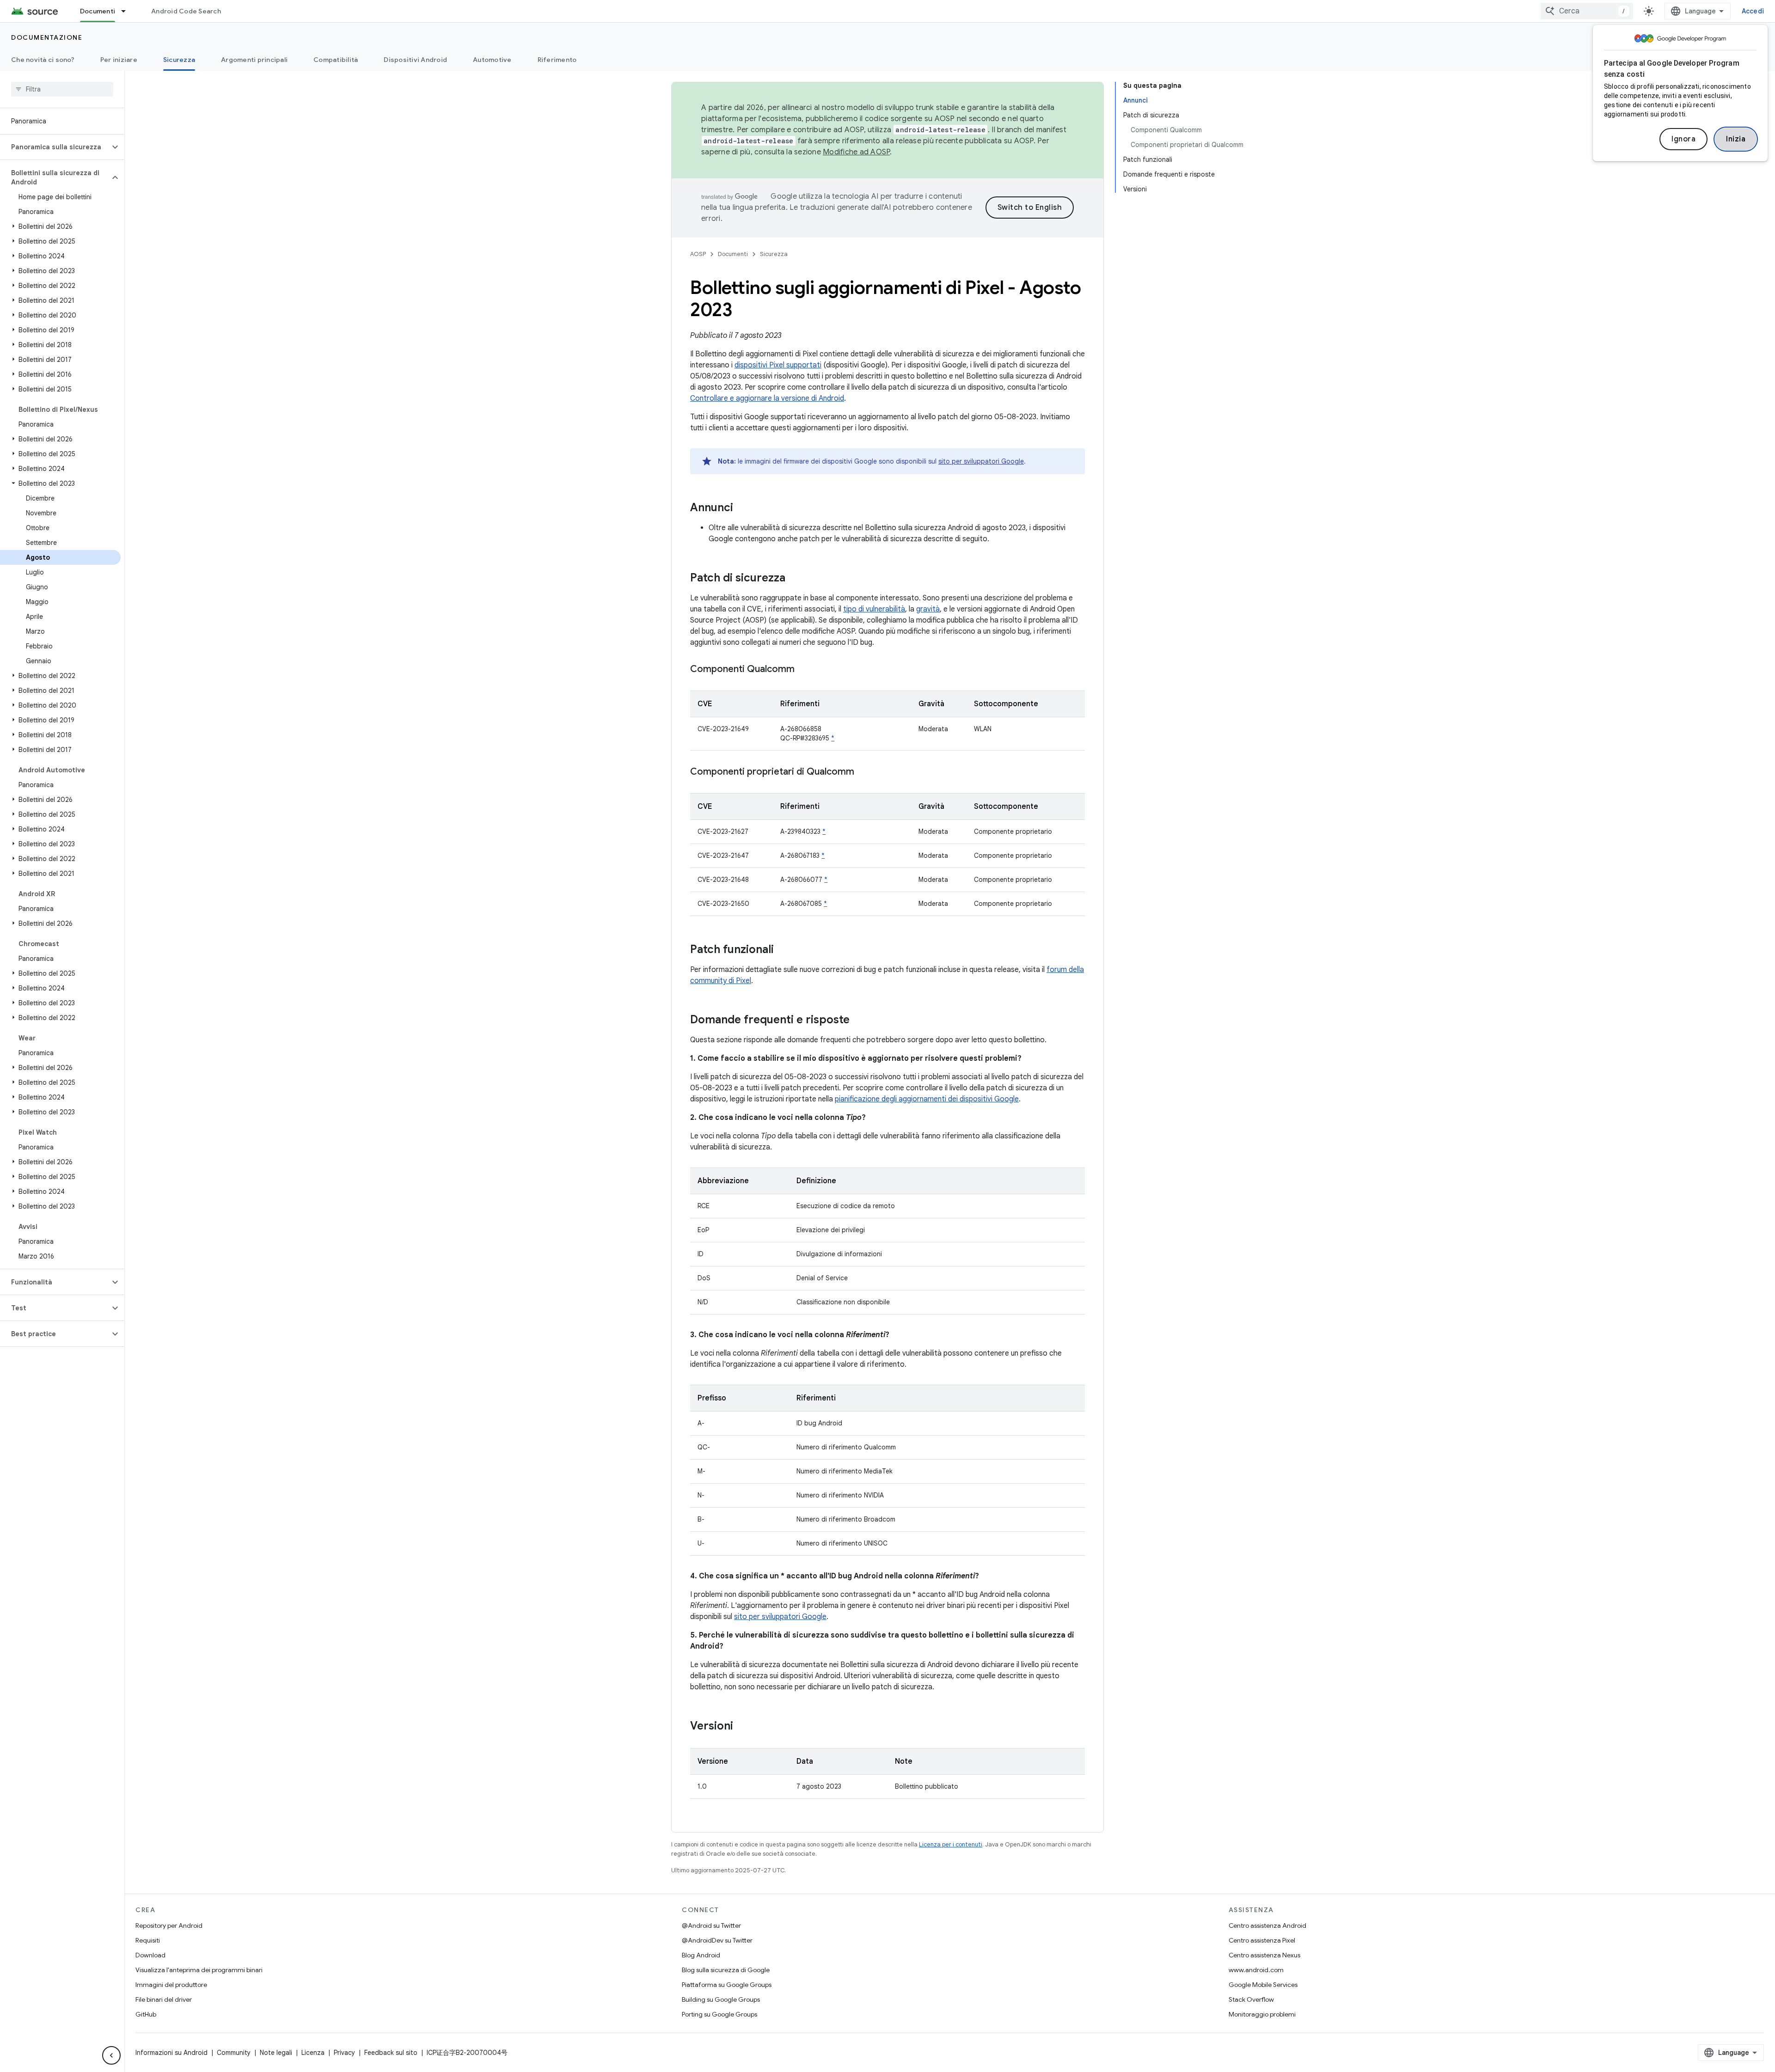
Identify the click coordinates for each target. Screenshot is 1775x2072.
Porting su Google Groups (719, 2014)
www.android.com (1256, 1970)
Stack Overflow (1251, 1999)
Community (234, 2053)
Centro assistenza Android (1267, 1925)
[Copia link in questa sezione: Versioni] (742, 1727)
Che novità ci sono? (43, 60)
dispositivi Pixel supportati (778, 365)
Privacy (344, 2053)
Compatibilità (336, 60)
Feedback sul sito (391, 2053)
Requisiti (148, 1940)
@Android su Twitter (711, 1925)
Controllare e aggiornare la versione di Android (767, 398)
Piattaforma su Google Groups (727, 1985)
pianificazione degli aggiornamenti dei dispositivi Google (927, 1099)
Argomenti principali (254, 60)
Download (150, 1955)
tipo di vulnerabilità (874, 609)
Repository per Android (169, 1925)
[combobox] (1587, 11)
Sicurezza (179, 60)
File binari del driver (164, 1999)
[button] (55, 147)
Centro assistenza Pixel (1262, 1940)
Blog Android (701, 1955)
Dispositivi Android (415, 60)
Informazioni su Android (171, 2053)
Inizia (1736, 139)
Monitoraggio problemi (1262, 2014)
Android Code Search (186, 11)
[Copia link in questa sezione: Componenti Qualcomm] (804, 670)
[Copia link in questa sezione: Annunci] (742, 508)
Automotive (492, 60)
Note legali (276, 2053)
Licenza (313, 2053)
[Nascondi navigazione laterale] (111, 2055)
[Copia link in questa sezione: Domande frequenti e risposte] (859, 1021)
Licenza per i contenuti (951, 1844)
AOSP (698, 254)
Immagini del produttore (171, 1985)
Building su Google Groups (721, 1999)
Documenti (98, 11)
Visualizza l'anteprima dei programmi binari (199, 1970)
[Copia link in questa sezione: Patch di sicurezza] (795, 579)
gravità (928, 609)
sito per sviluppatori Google (981, 461)
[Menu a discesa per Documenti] (128, 11)
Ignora (1683, 139)
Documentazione (47, 37)
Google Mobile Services (1263, 1985)
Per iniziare (119, 60)
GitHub (146, 2014)
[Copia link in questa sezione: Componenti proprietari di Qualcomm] (863, 772)
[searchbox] (62, 89)
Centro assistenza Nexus (1264, 1955)
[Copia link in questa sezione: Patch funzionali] (783, 950)
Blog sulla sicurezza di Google (726, 1970)
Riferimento (557, 60)
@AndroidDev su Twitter (717, 1940)
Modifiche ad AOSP (856, 152)
